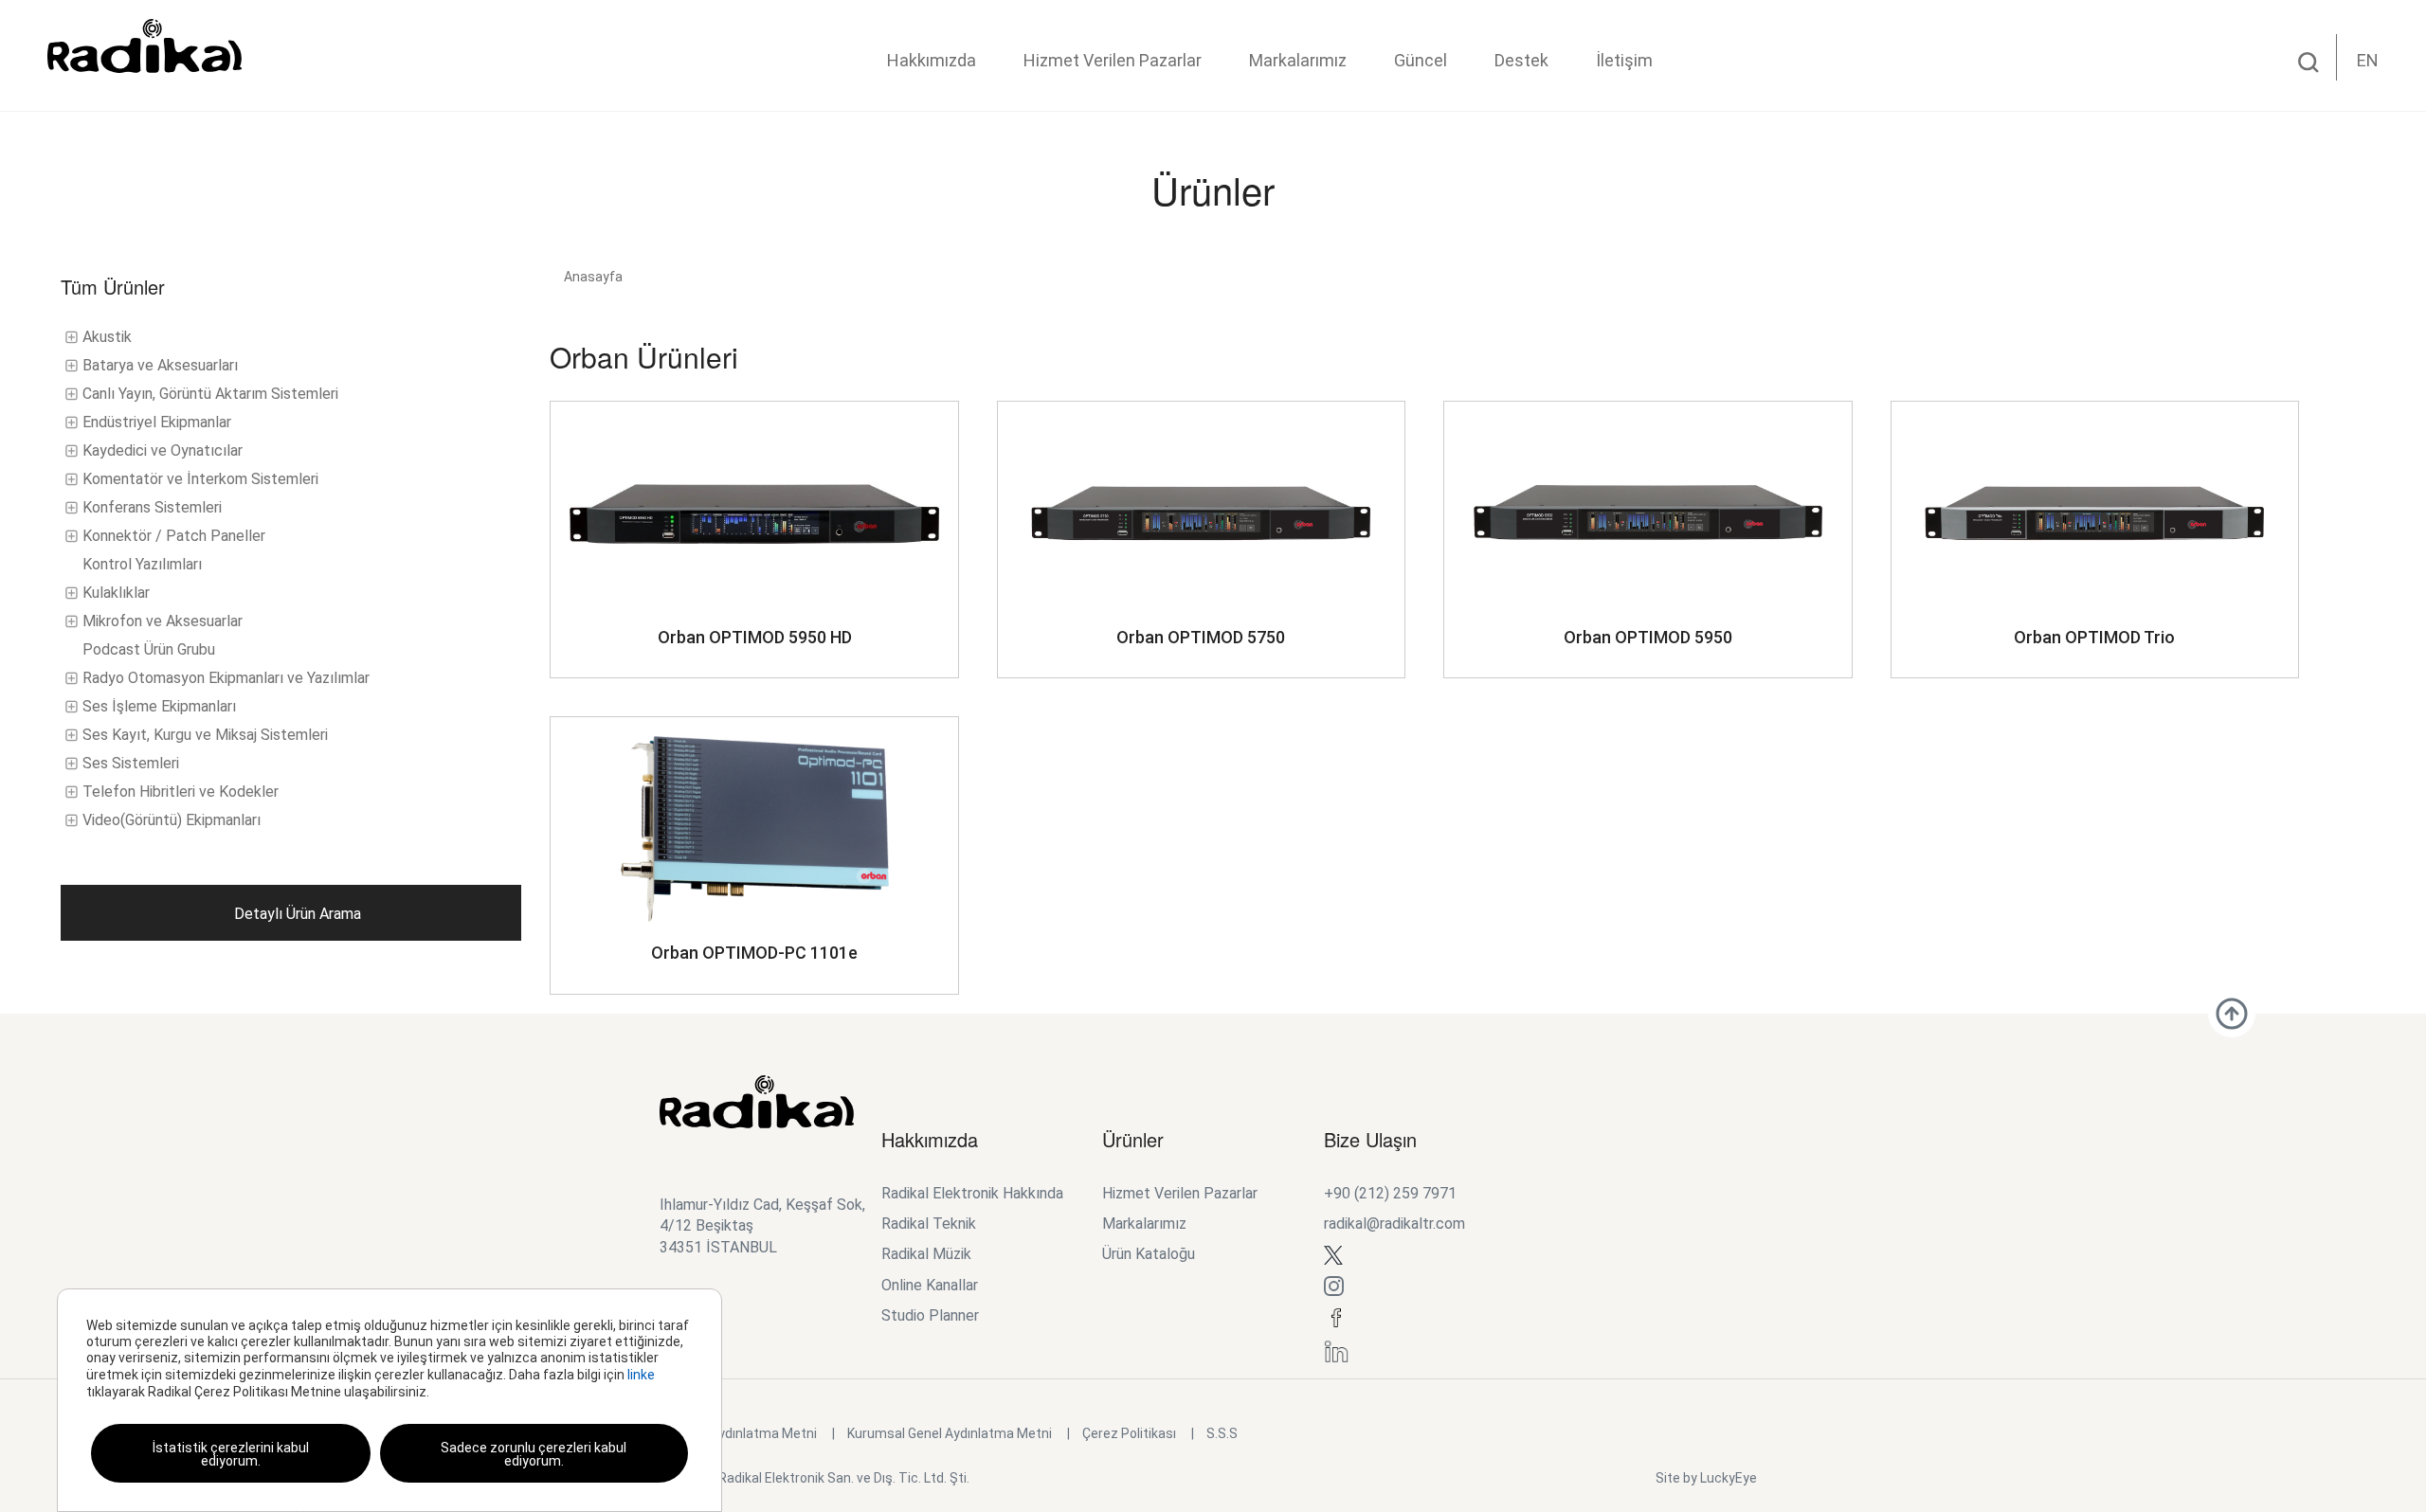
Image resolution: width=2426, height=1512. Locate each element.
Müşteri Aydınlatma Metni (738, 1433)
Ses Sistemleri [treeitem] (131, 763)
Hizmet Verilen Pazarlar (1113, 60)
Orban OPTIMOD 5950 (1648, 637)
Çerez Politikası (1129, 1433)
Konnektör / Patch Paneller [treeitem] (174, 536)
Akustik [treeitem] (107, 337)
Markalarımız (1298, 60)
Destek (1521, 60)
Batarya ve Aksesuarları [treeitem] (160, 365)
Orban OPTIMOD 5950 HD (755, 637)
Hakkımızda (932, 60)
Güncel (1421, 60)
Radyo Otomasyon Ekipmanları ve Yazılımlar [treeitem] (226, 678)
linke (641, 1375)
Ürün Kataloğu (1149, 1254)
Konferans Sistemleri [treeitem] (152, 507)
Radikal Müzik (926, 1254)
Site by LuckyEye (1706, 1478)
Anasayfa (593, 277)
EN (2368, 60)
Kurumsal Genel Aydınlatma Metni (950, 1433)
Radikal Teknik (929, 1224)
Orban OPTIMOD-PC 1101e (754, 953)
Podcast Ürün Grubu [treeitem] (149, 649)
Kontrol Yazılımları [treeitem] (142, 564)
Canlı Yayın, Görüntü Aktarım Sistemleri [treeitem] (210, 394)
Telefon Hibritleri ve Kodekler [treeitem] (181, 792)
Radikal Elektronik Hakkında (972, 1193)
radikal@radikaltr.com (1394, 1224)
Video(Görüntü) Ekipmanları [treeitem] (172, 820)
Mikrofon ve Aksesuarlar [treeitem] (163, 621)
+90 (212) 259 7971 (1390, 1193)
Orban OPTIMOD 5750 (1201, 637)
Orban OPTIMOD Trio (2094, 637)
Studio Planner (930, 1315)
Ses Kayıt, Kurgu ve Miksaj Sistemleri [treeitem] (205, 735)
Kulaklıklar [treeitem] (116, 593)
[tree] (291, 579)
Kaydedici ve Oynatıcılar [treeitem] (163, 450)
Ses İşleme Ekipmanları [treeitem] (159, 706)
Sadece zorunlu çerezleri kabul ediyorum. (534, 1454)
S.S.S (1222, 1433)
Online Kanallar (930, 1285)
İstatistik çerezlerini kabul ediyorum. (231, 1454)
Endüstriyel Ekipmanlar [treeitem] (157, 422)
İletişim (1624, 60)
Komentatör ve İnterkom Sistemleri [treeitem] (200, 479)
